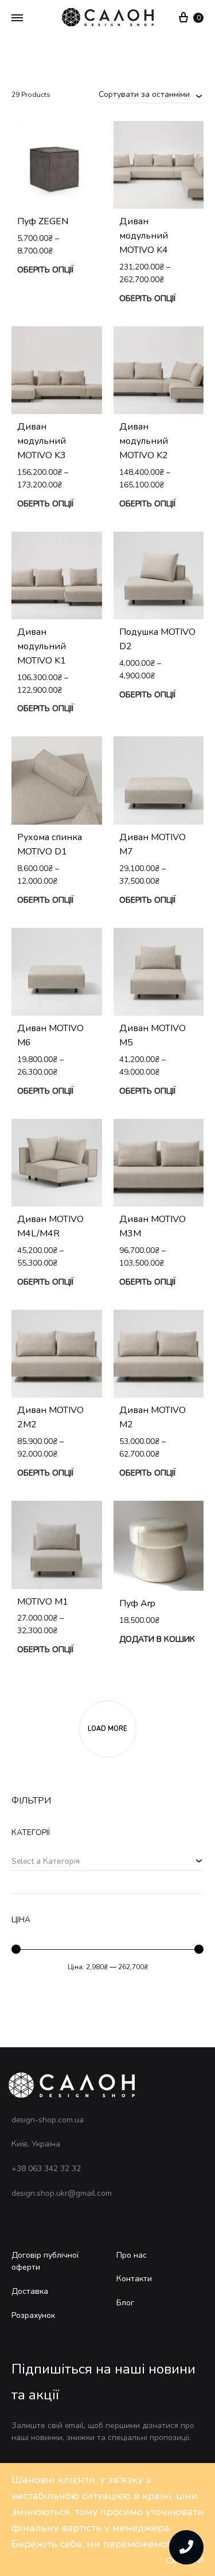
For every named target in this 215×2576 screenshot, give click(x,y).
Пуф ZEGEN (43, 221)
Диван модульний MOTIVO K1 (42, 646)
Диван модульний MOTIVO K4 (144, 236)
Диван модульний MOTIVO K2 (144, 441)
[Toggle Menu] (17, 18)
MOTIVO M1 (43, 1602)
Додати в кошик (157, 1639)
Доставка (30, 2291)
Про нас (132, 2255)
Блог (125, 2303)
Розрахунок (33, 2315)
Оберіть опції (45, 270)
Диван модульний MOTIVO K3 (42, 441)
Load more (107, 1729)
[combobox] (151, 94)
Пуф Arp (137, 1603)
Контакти (134, 2279)
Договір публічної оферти (45, 2261)
